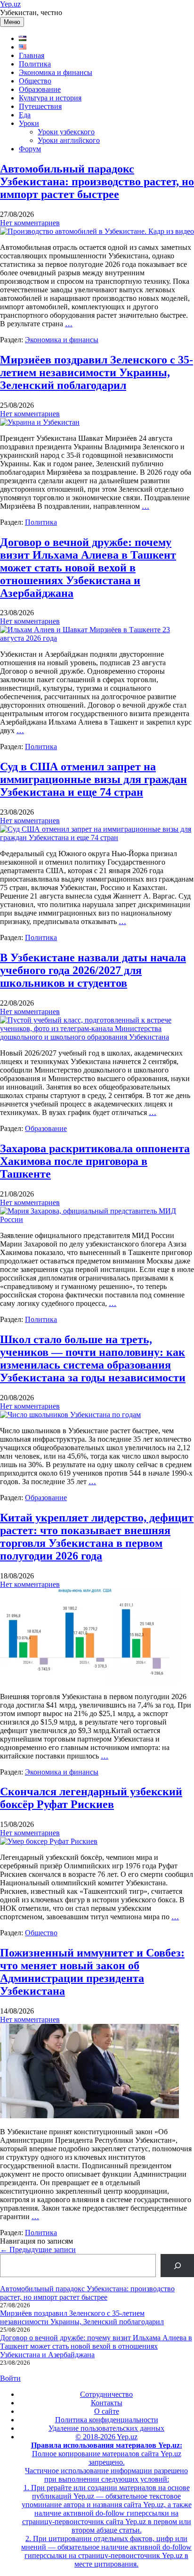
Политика (35, 64)
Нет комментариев (30, 223)
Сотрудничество (106, 2394)
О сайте (107, 2411)
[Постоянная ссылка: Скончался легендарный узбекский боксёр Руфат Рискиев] (49, 1841)
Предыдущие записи (38, 2250)
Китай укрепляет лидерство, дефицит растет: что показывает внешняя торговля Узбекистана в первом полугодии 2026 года (97, 1537)
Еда (25, 115)
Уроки (29, 123)
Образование (40, 89)
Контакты (107, 2403)
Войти (10, 2378)
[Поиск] (177, 2266)
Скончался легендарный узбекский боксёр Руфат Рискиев (91, 1798)
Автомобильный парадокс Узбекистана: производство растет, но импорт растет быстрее (97, 182)
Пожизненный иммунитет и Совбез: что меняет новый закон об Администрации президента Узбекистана (92, 1972)
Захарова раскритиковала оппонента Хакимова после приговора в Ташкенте (95, 1161)
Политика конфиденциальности (107, 2420)
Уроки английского (69, 140)
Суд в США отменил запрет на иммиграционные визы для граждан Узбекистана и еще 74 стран (93, 779)
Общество (35, 81)
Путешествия (40, 106)
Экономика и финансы (56, 72)
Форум (30, 149)
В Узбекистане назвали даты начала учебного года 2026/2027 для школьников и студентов (93, 970)
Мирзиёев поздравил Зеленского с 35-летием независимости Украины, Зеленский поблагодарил (97, 372)
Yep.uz (10, 4)
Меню (12, 22)
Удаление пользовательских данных (106, 2428)
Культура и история (50, 98)
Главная (32, 55)
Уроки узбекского (66, 132)
